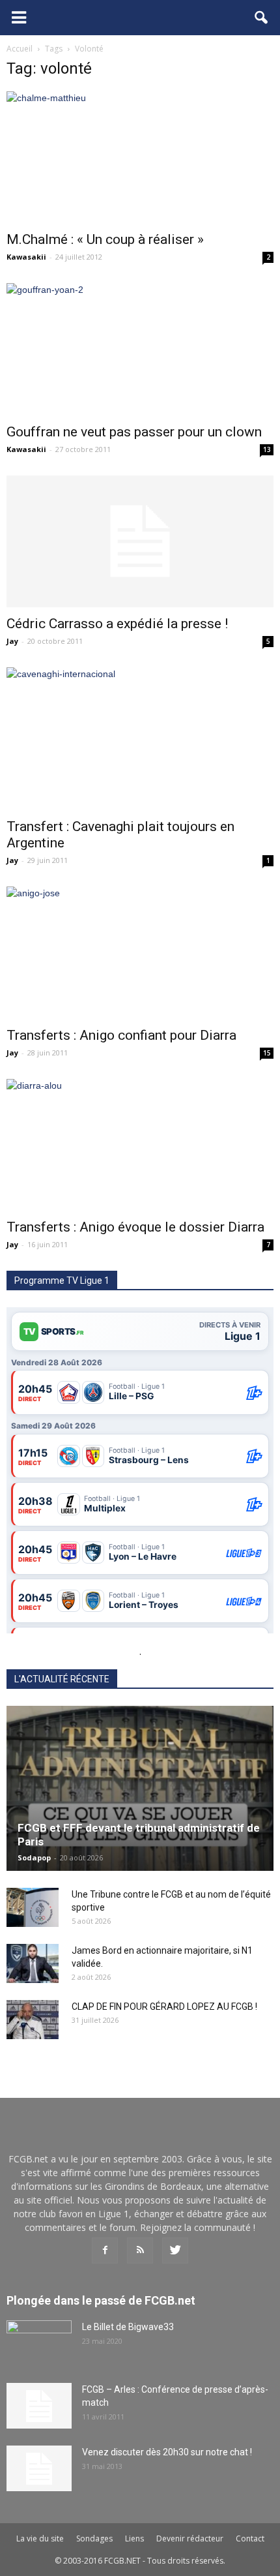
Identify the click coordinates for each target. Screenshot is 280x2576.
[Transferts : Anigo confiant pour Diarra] (140, 952)
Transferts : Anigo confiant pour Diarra (121, 1035)
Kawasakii (26, 257)
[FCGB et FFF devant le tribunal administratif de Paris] (140, 1788)
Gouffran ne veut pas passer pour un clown (134, 432)
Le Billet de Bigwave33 (128, 2327)
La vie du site (40, 2538)
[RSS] (140, 2250)
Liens (134, 2538)
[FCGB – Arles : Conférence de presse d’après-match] (39, 2406)
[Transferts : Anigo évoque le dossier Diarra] (140, 1145)
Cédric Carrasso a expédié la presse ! (117, 624)
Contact (250, 2538)
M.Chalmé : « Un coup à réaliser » (105, 239)
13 (267, 449)
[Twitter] (175, 2250)
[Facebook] (105, 2250)
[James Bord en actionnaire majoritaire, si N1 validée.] (33, 1963)
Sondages (94, 2538)
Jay (12, 641)
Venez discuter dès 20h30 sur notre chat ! (167, 2452)
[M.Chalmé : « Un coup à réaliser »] (140, 157)
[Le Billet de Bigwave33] (39, 2343)
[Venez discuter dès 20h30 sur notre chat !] (39, 2468)
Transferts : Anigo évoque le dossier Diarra (135, 1227)
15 (267, 1053)
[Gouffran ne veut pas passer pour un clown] (140, 349)
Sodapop (34, 1857)
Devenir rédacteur (190, 2538)
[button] (262, 18)
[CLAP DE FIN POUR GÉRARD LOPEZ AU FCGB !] (33, 2020)
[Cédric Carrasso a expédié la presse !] (140, 541)
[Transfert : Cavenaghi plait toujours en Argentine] (140, 739)
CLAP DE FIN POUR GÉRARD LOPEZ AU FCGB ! (164, 2007)
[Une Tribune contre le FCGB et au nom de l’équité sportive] (33, 1907)
